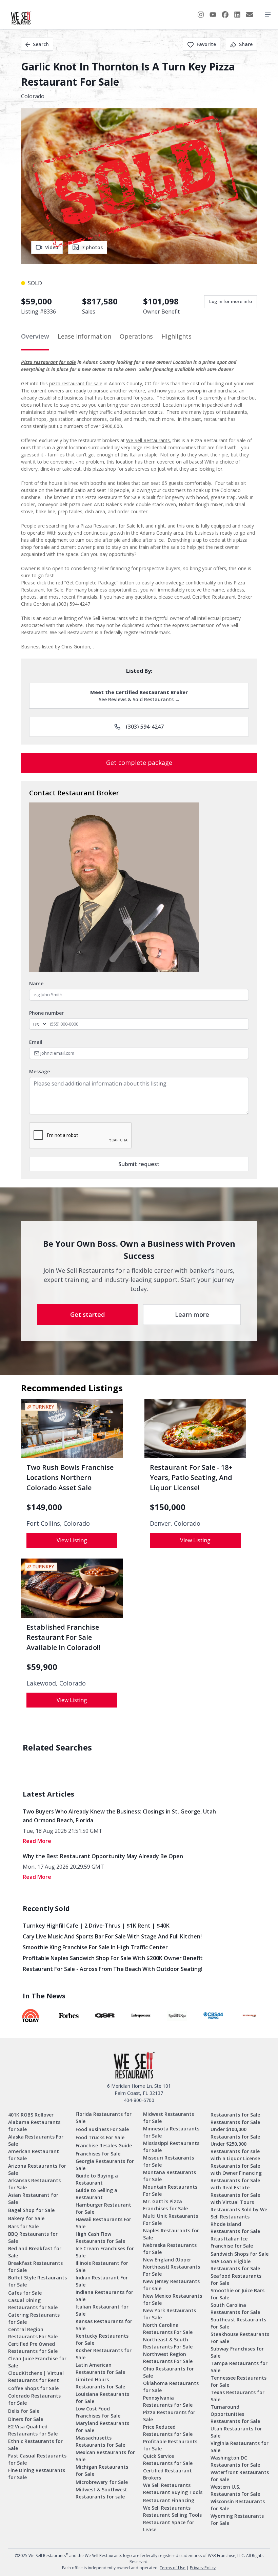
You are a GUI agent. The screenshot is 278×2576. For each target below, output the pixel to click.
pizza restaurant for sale (76, 383)
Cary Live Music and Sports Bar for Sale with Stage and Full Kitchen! (112, 1936)
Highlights (176, 336)
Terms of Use (173, 2568)
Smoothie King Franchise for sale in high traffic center (95, 1947)
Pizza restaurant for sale (48, 362)
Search (41, 44)
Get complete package (139, 763)
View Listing (72, 1540)
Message (39, 1071)
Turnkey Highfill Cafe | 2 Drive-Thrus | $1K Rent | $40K (96, 1926)
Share (246, 44)
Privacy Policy (203, 2568)
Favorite (206, 44)
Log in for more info (231, 301)
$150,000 (168, 1507)
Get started (87, 1314)
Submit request (139, 1164)
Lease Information (84, 336)
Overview (35, 336)
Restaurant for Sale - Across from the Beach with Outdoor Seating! (113, 1969)
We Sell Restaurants (148, 440)
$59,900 (42, 1667)
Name (36, 983)
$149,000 (44, 1507)
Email (36, 1042)
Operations (136, 336)
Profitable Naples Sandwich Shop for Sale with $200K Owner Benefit (113, 1958)
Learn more (192, 1314)
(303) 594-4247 (145, 727)
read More (37, 1841)
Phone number (46, 1013)
